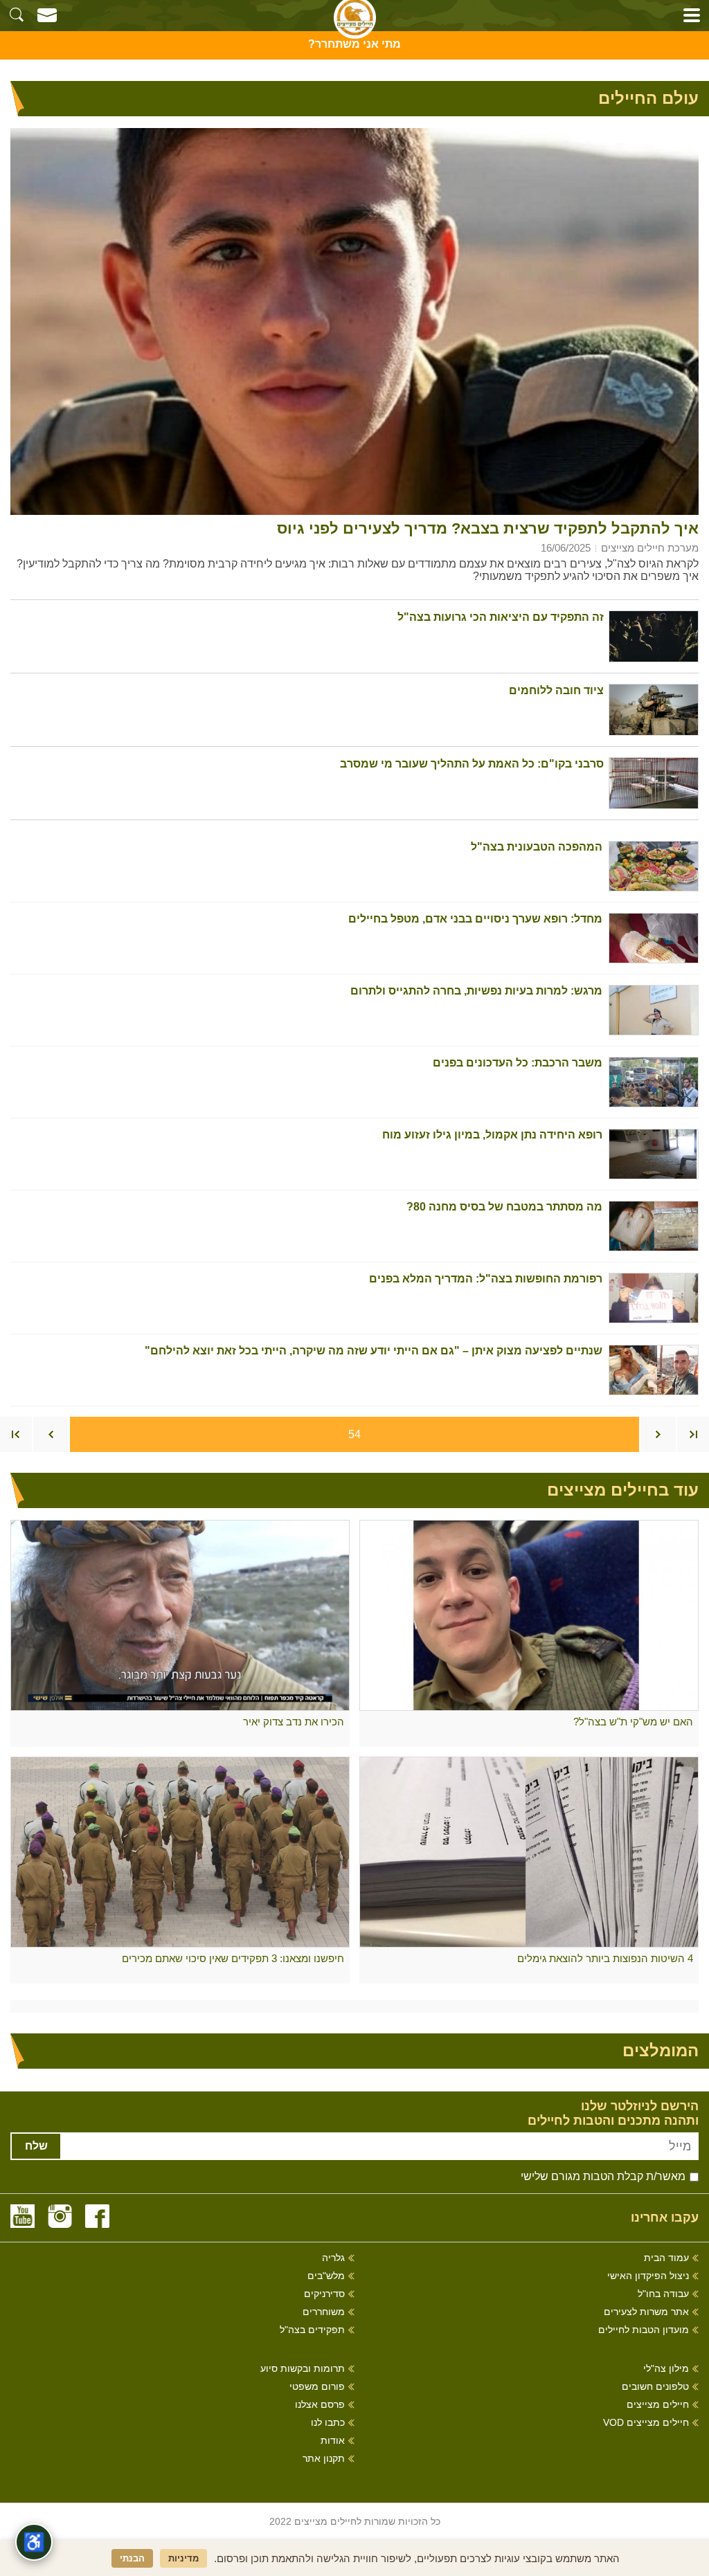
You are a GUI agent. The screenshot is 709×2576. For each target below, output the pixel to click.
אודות (333, 2441)
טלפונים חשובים (655, 2387)
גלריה (333, 2258)
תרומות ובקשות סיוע (303, 2369)
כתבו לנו (328, 2423)
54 (354, 1434)
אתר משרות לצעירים (646, 2312)
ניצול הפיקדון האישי (648, 2276)
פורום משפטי (317, 2387)
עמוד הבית (666, 2258)
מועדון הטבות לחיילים (644, 2330)
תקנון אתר (324, 2459)
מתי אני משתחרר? (354, 44)
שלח (36, 2146)
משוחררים (324, 2312)
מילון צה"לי (666, 2369)
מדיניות (183, 2558)
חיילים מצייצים (658, 2405)
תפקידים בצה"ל (312, 2330)
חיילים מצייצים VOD (646, 2423)
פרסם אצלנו (320, 2405)
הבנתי (132, 2558)
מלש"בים (326, 2276)
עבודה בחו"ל (663, 2294)
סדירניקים (324, 2294)
